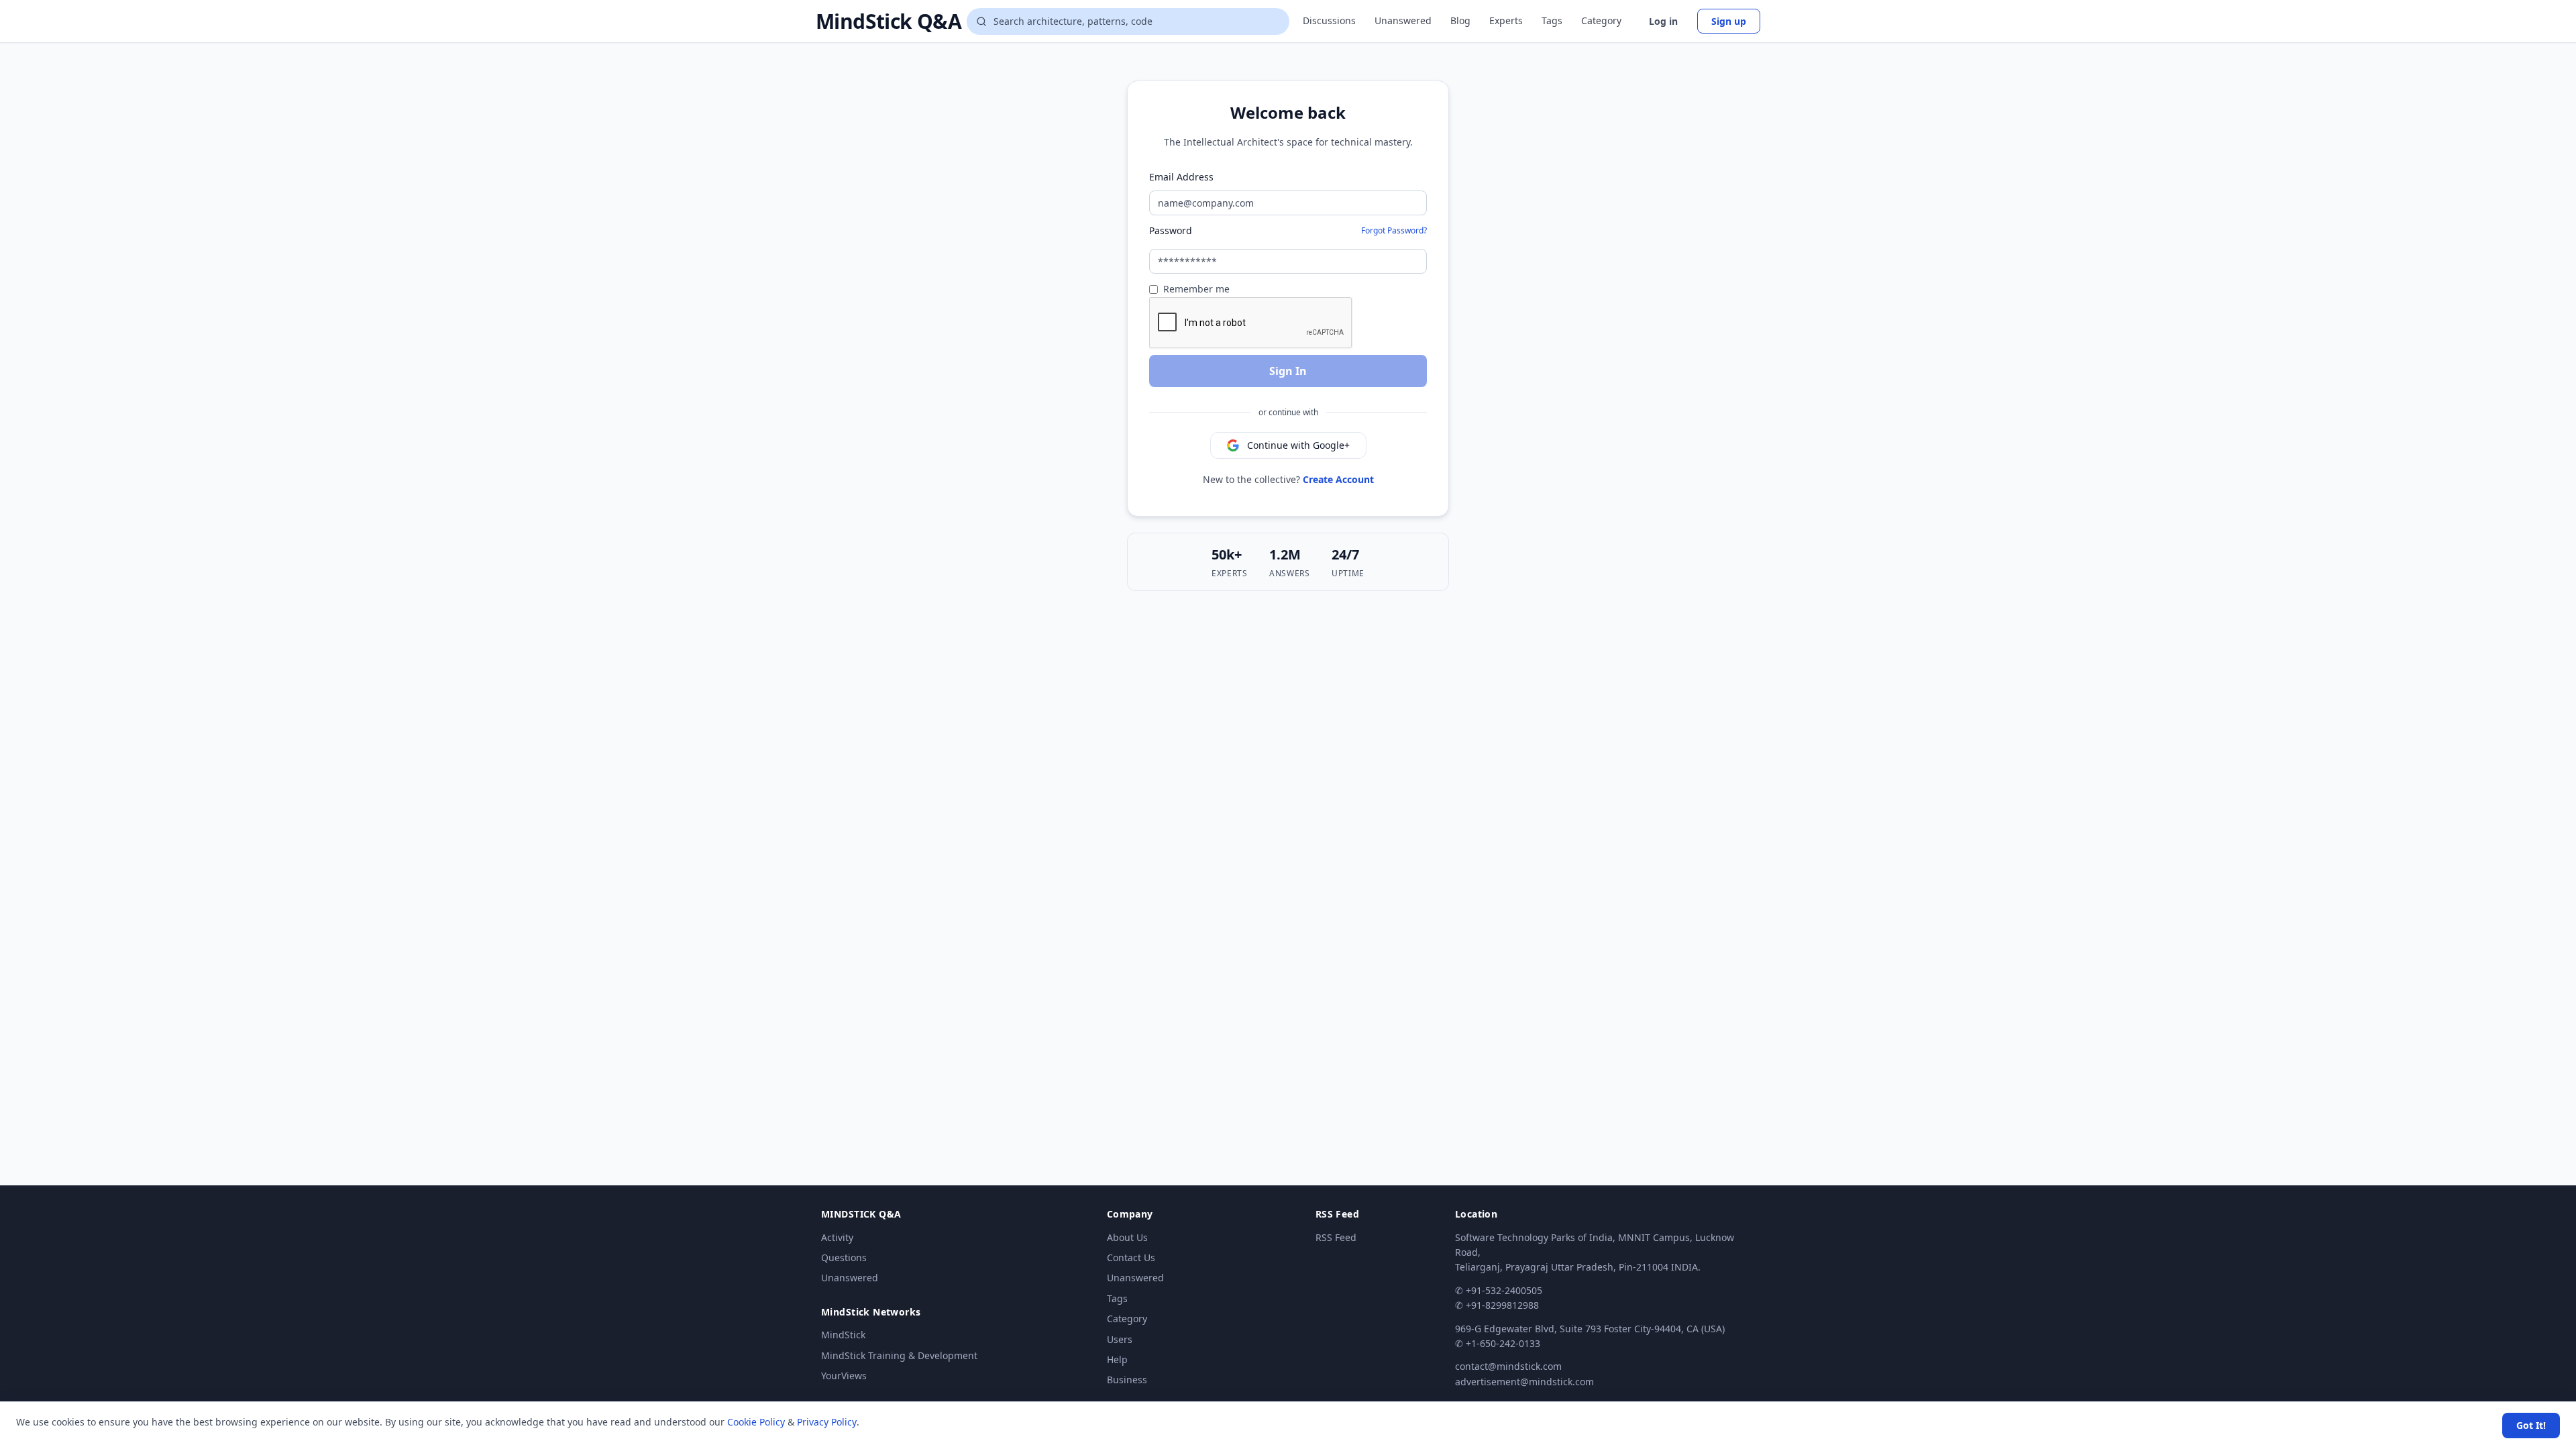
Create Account (1338, 479)
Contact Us (1131, 1257)
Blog (1460, 20)
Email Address (1181, 177)
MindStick (843, 1335)
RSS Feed (1336, 1237)
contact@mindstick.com (1508, 1366)
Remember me (1196, 289)
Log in (1663, 21)
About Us (1127, 1237)
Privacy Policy (827, 1422)
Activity (837, 1237)
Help (1117, 1359)
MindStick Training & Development (899, 1355)
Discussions (1329, 20)
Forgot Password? (1394, 230)
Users (1120, 1339)
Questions (844, 1257)
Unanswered (1403, 20)
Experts (1506, 20)
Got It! (2531, 1425)
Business (1127, 1380)
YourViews (844, 1376)
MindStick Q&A (889, 21)
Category (1601, 20)
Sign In (1288, 371)
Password (1171, 230)
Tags (1552, 20)
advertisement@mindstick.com (1524, 1382)
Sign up (1729, 21)
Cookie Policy (756, 1422)
